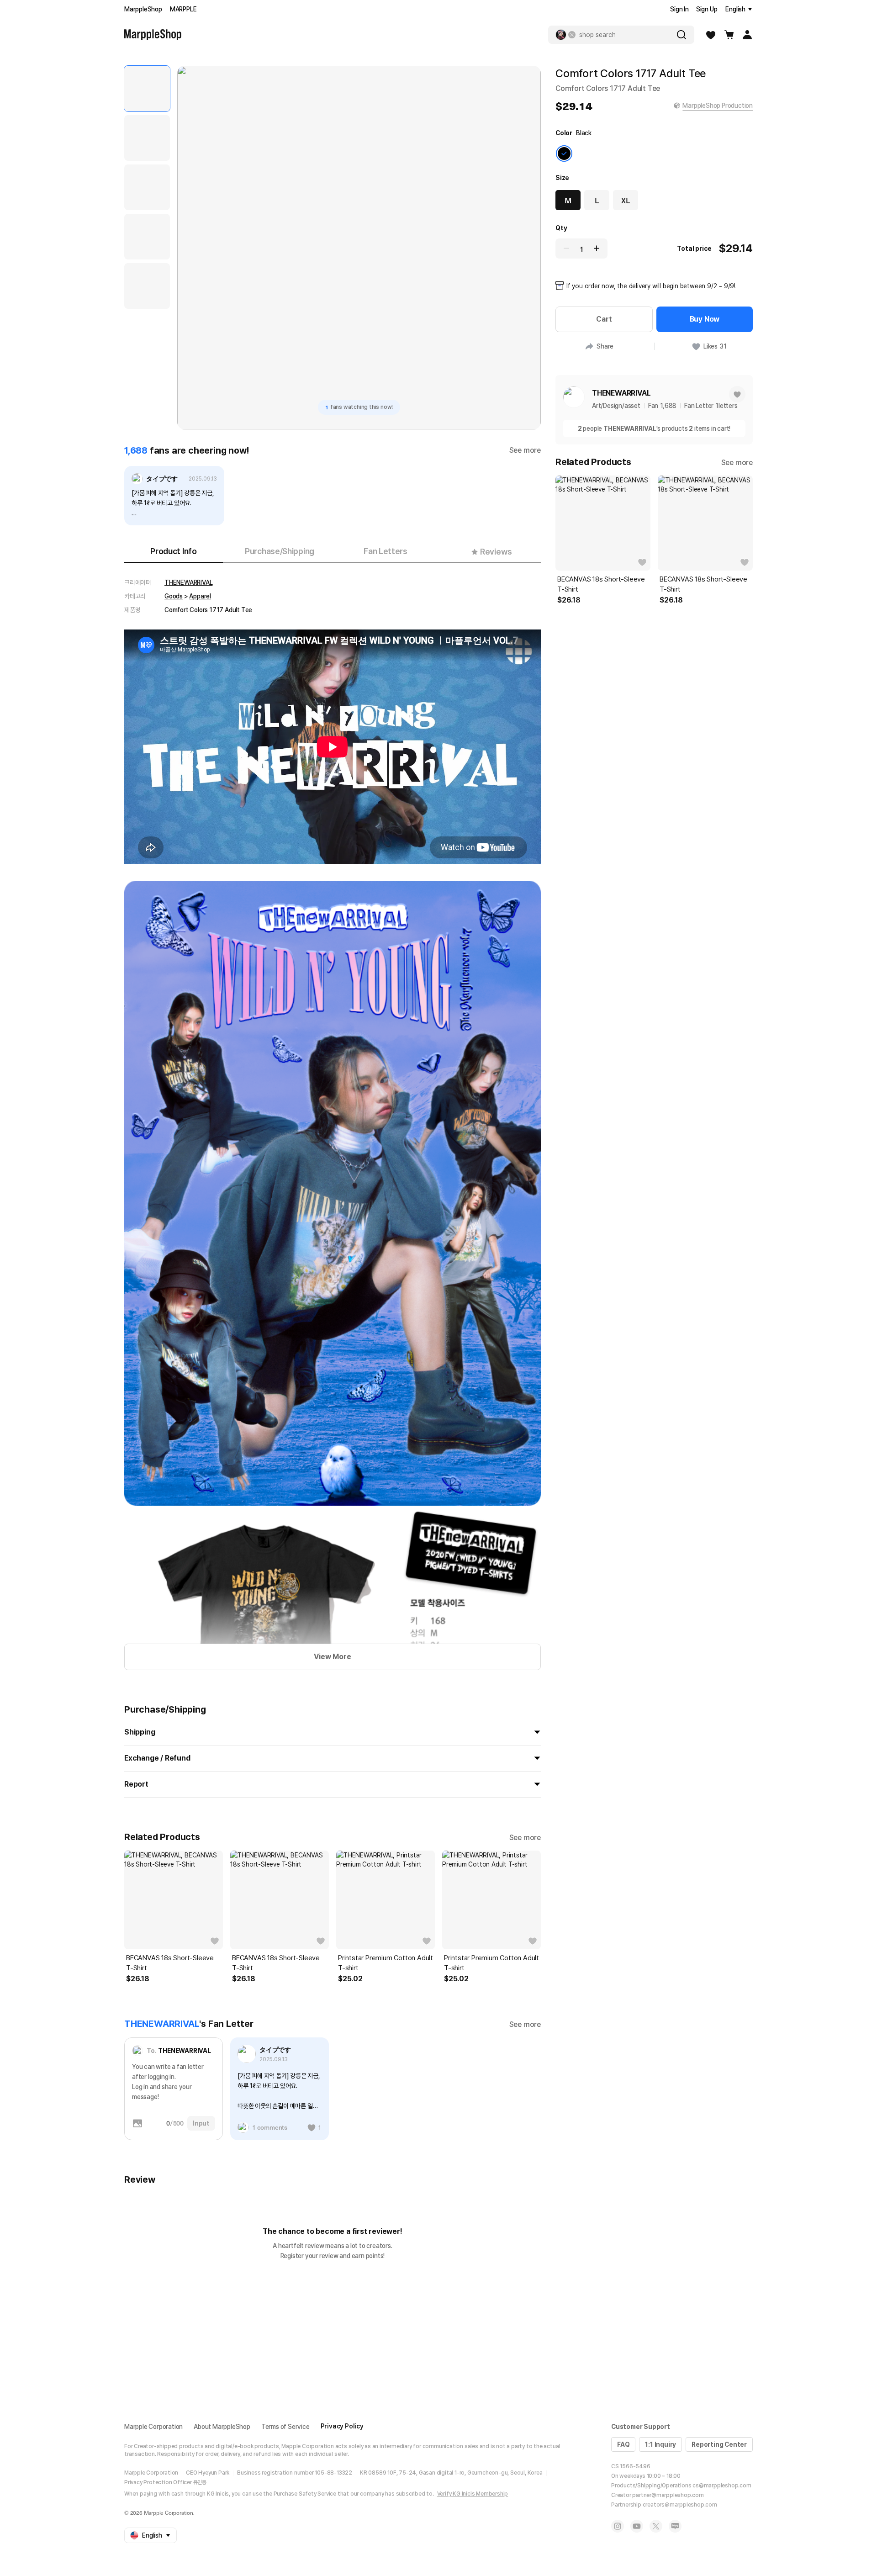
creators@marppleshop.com (680, 2505)
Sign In (679, 9)
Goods (174, 596)
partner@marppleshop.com (668, 2495)
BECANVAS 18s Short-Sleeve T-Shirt (170, 1963)
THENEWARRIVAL (188, 582)
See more (525, 450)
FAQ (623, 2444)
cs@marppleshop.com (722, 2486)
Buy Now (705, 319)
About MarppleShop (222, 2427)
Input (201, 2123)
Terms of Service (285, 2427)
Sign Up (707, 9)
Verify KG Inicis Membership (473, 2494)
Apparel (200, 596)
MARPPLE (183, 9)
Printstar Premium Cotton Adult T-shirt (386, 1963)
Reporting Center (719, 2444)
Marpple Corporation (153, 2427)
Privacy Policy (342, 2426)
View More (332, 1657)
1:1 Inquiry (660, 2444)
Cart (604, 319)
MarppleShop (143, 9)
